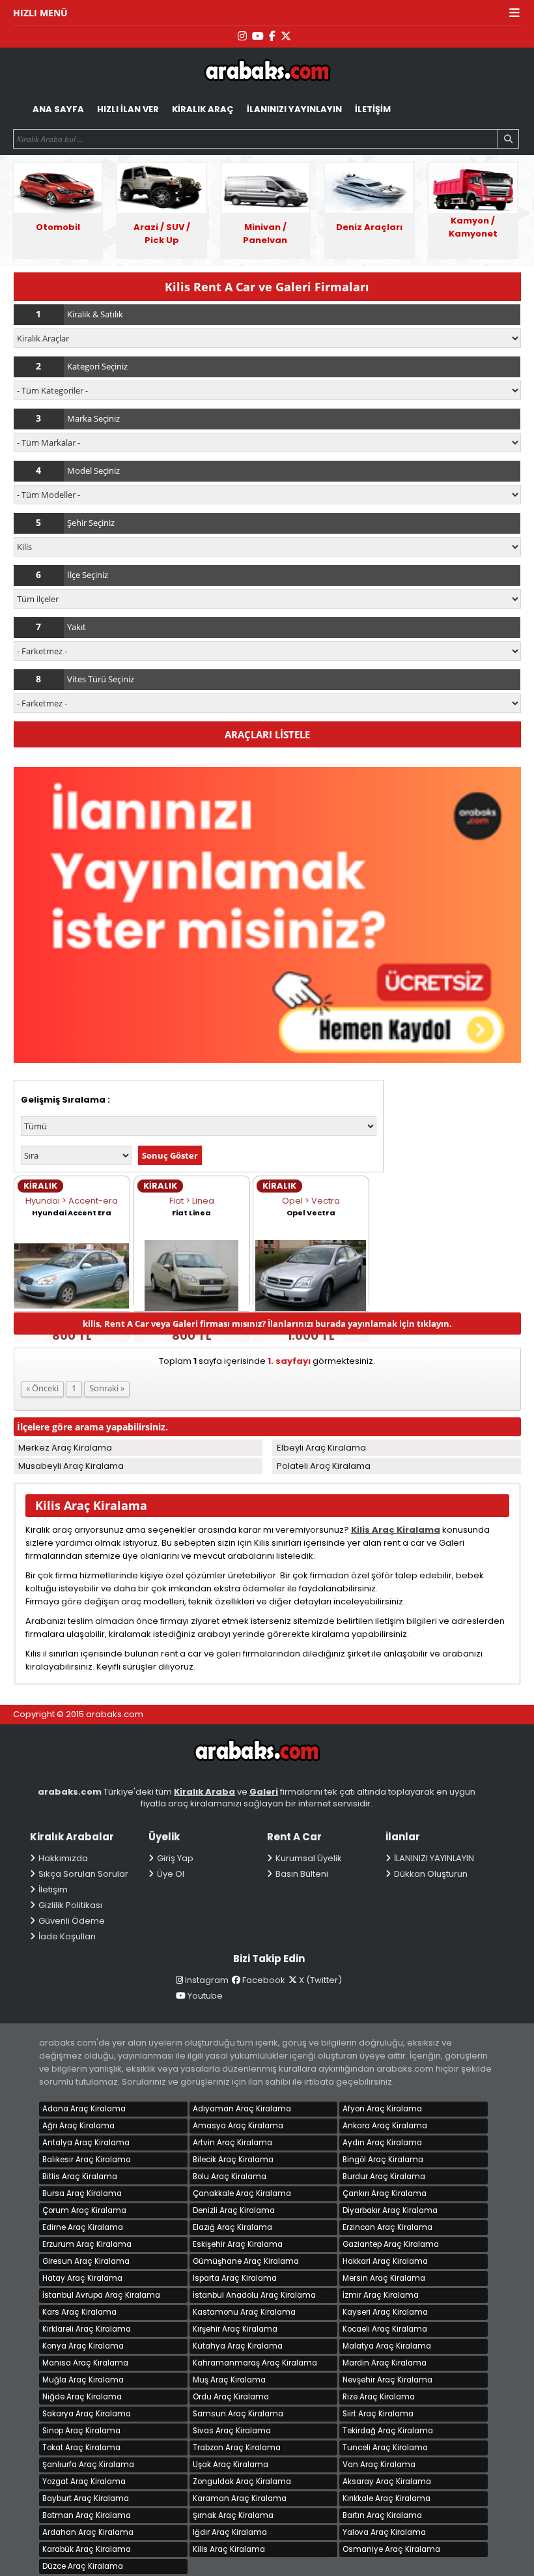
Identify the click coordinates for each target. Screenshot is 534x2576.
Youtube (205, 1996)
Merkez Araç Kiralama (65, 1448)
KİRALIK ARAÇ (203, 109)
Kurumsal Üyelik (309, 1858)
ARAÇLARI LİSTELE (267, 734)
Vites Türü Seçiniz (101, 679)
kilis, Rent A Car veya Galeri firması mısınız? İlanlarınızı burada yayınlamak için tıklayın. (267, 1324)
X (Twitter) (320, 1980)
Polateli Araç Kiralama (324, 1466)
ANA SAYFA (58, 109)
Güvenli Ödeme (72, 1921)
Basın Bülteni (302, 1874)
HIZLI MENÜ (40, 13)
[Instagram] (242, 36)
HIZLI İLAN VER (128, 109)
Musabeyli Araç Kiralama (71, 1466)
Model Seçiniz (93, 470)
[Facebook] (272, 36)
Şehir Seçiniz (91, 523)
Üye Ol (171, 1874)
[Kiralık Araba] (257, 1757)
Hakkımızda (63, 1858)
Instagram (207, 1980)
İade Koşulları (67, 1936)
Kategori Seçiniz (97, 366)
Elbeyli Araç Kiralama (321, 1448)
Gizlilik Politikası (70, 1905)
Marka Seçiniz (93, 418)
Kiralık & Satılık (95, 314)
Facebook (264, 1980)
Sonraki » (107, 1388)
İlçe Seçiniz (88, 575)
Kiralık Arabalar (267, 72)
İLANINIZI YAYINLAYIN (294, 109)
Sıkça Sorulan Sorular (83, 1874)
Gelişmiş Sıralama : (65, 1100)
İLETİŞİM (373, 109)
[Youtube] (258, 36)
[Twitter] (286, 36)
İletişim (53, 1889)
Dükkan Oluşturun (431, 1874)
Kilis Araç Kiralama (396, 1530)
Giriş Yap (175, 1858)
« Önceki (42, 1388)
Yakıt (77, 627)
